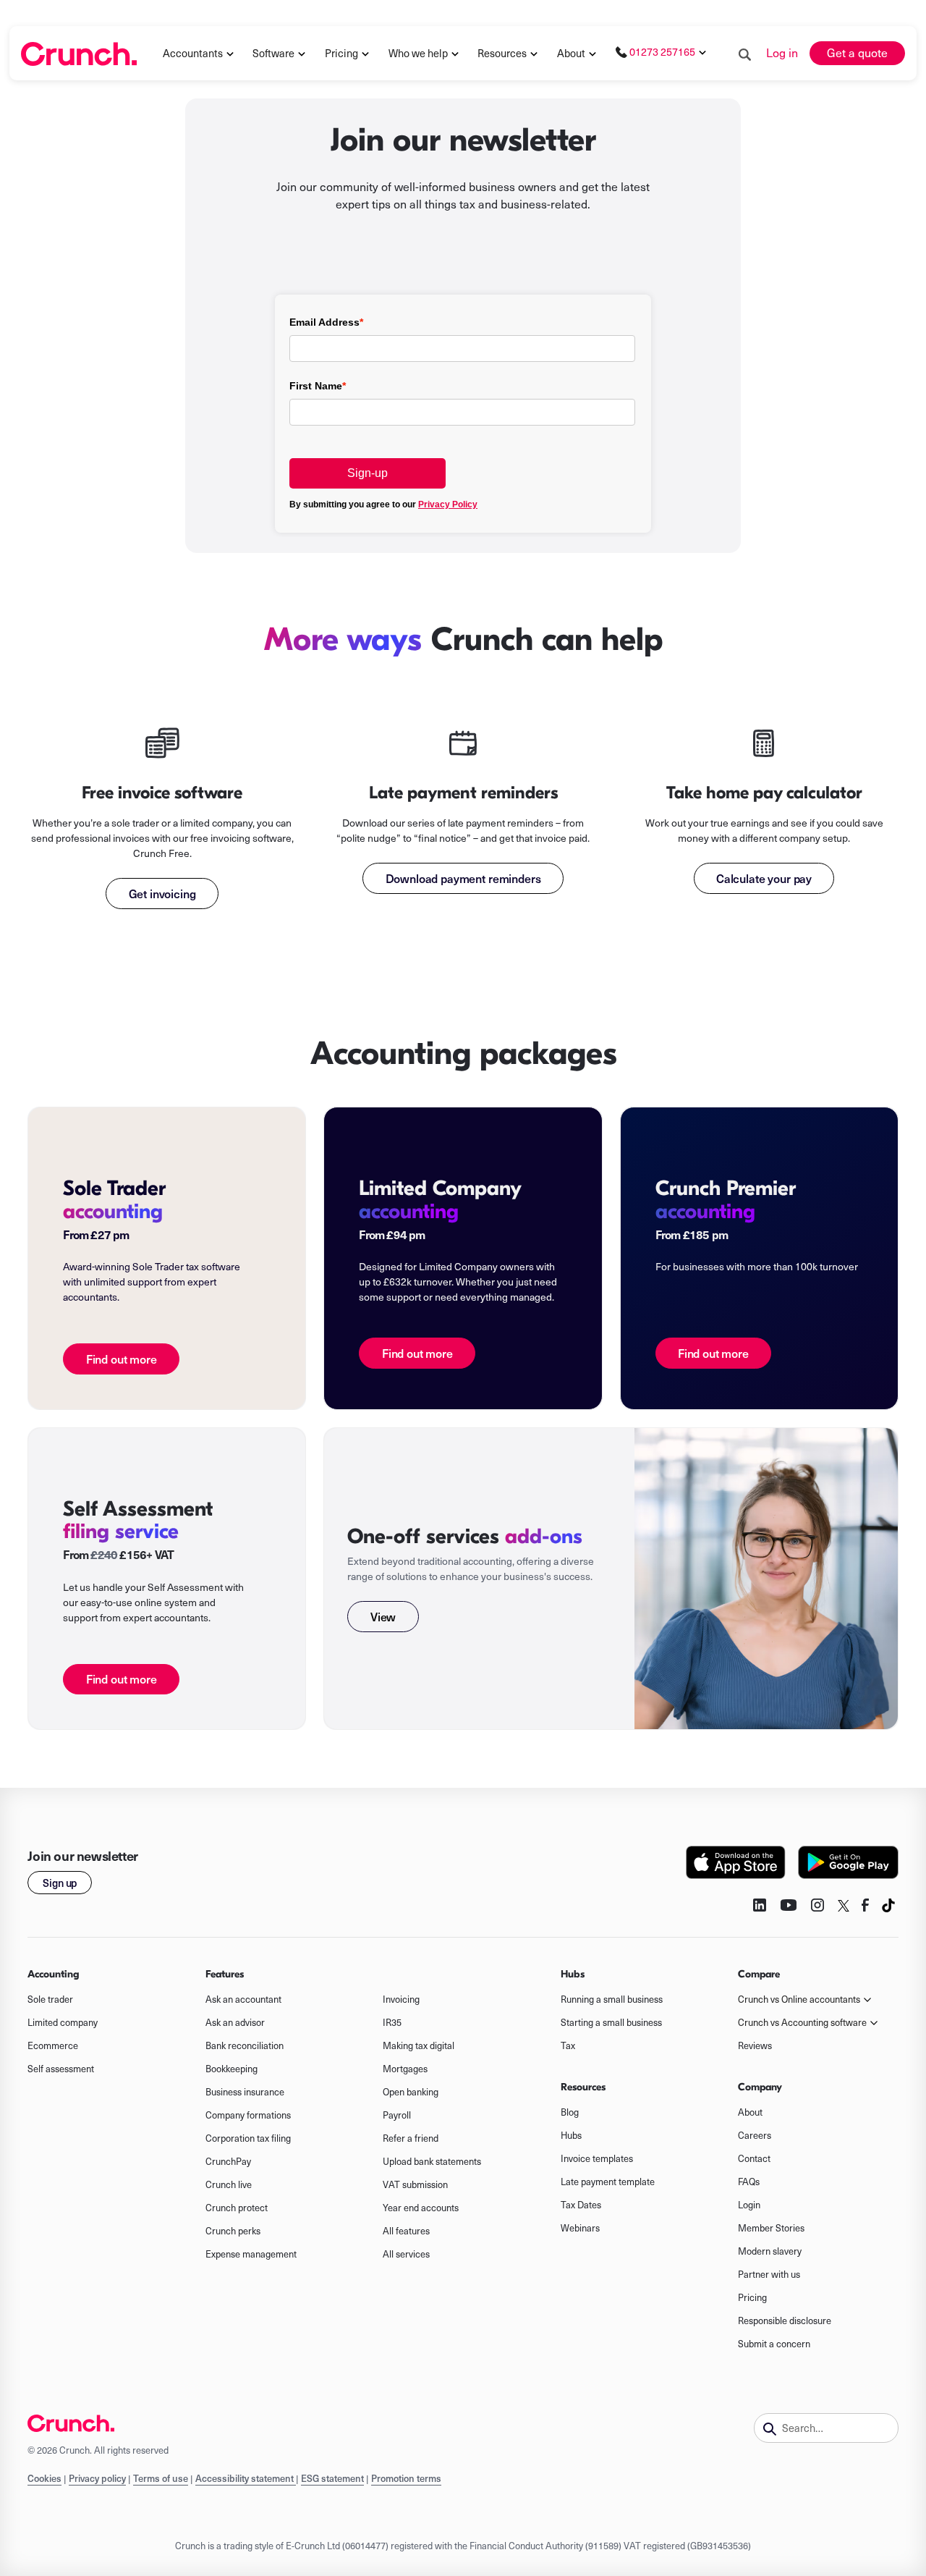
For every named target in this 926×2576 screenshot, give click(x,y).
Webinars (580, 2228)
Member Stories (771, 2228)
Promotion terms (406, 2478)
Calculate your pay (764, 878)
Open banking (411, 2092)
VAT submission (415, 2184)
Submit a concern (774, 2344)
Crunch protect (237, 2208)
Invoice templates (597, 2158)
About (571, 53)
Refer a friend (411, 2138)
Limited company (63, 2022)
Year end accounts (421, 2208)
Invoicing (401, 1999)
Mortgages (405, 2069)
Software (273, 53)
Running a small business (612, 1999)
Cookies (44, 2478)
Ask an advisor (235, 2022)
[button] (199, 54)
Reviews (755, 2045)
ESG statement (332, 2478)
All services (406, 2254)
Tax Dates (581, 2205)
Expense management (251, 2254)
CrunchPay (228, 2161)
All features (406, 2231)
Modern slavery (770, 2251)
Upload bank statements (432, 2161)
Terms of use (161, 2478)
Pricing (752, 2297)
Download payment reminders (463, 878)
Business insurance (245, 2092)
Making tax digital (419, 2045)
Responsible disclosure (785, 2320)
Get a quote (857, 52)
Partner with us (769, 2274)
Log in (782, 52)
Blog (570, 2112)
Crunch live (229, 2184)
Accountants (193, 53)
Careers (755, 2135)
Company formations (248, 2115)
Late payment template (608, 2182)
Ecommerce (53, 2045)
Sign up (60, 1883)
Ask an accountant (243, 1999)
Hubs (571, 2135)
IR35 (392, 2022)
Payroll (397, 2115)
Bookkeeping (231, 2069)
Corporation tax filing (248, 2138)
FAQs (749, 2182)
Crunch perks (233, 2231)
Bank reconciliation (245, 2045)
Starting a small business (611, 2022)
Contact (754, 2158)
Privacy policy (97, 2478)
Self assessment (61, 2069)
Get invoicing (162, 893)
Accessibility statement (246, 2478)
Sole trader (50, 1999)
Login (749, 2205)
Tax (568, 2045)
